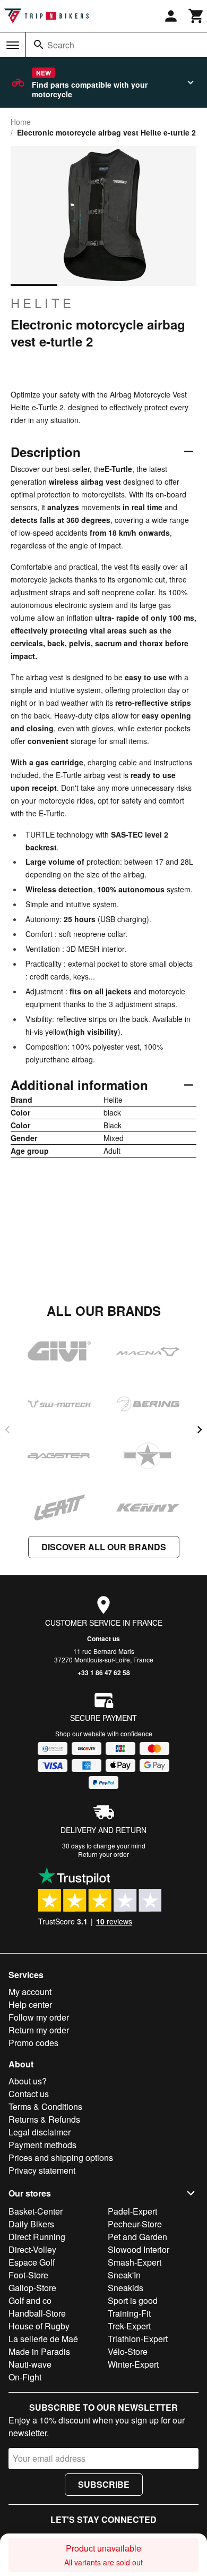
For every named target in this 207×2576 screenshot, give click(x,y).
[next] (200, 1430)
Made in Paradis (39, 2351)
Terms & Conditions (45, 2106)
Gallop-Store (32, 2288)
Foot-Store (28, 2275)
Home (21, 122)
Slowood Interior (139, 2249)
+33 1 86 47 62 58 (104, 1673)
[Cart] (196, 16)
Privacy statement (42, 2170)
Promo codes (33, 2043)
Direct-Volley (32, 2249)
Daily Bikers (31, 2224)
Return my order (39, 2030)
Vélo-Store (128, 2351)
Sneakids (126, 2288)
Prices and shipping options (61, 2157)
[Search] (39, 45)
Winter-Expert (133, 2364)
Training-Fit (129, 2313)
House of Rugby (39, 2326)
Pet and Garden (137, 2237)
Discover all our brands (104, 1547)
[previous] (7, 1430)
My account (30, 1992)
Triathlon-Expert (138, 2339)
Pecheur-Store (135, 2224)
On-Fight (25, 2377)
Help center (30, 2004)
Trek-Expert (129, 2326)
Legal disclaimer (40, 2132)
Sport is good (133, 2300)
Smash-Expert (135, 2262)
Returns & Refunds (44, 2119)
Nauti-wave (30, 2364)
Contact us (103, 1638)
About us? (28, 2081)
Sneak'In (124, 2275)
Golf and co (30, 2300)
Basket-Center (36, 2211)
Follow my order (39, 2017)
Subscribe (104, 2484)
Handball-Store (37, 2313)
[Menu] (13, 45)
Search (61, 45)
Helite (42, 303)
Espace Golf (32, 2262)
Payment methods (42, 2145)
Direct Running (37, 2237)
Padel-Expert (132, 2211)
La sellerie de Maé (43, 2339)
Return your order (103, 1854)
